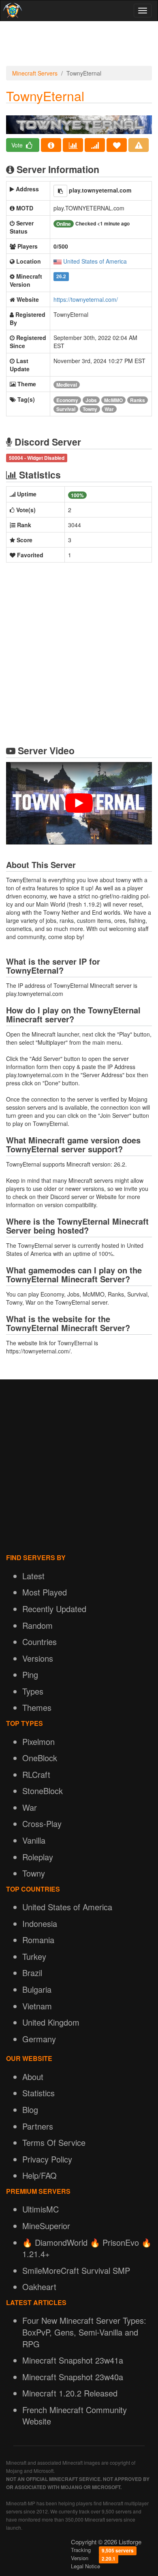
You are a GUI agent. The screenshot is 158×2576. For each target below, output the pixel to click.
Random (37, 1625)
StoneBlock (43, 1791)
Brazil (32, 1973)
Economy (67, 400)
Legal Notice (85, 2566)
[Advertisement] (79, 45)
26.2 (61, 277)
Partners (38, 2126)
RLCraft (36, 1774)
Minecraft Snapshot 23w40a (73, 2377)
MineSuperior (46, 2226)
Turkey (34, 1956)
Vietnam (37, 2006)
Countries (39, 1642)
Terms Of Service (54, 2142)
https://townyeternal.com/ (86, 299)
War (109, 409)
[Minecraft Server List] (12, 11)
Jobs (91, 400)
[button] (60, 191)
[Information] (51, 145)
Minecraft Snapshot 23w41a (73, 2360)
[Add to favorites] (117, 145)
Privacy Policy (47, 2159)
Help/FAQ (39, 2175)
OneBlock (40, 1758)
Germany (39, 2039)
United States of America (95, 261)
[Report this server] (139, 145)
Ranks (138, 400)
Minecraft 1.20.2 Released (70, 2393)
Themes (37, 1707)
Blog (30, 2110)
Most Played (45, 1592)
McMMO (113, 400)
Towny (90, 409)
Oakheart (39, 2287)
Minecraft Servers (35, 73)
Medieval (67, 385)
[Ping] (95, 145)
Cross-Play (42, 1824)
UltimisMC (41, 2209)
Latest (33, 1576)
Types (33, 1691)
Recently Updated (54, 1609)
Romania (38, 1940)
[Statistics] (73, 145)
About (33, 2077)
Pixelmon (38, 1742)
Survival (66, 409)
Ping (30, 1674)
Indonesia (40, 1923)
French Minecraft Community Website (75, 2416)
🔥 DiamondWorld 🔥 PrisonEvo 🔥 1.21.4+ (87, 2248)
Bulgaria (37, 1989)
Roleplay (38, 1857)
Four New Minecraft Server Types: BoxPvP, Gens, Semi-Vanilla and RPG (84, 2332)
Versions (38, 1658)
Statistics (38, 2093)
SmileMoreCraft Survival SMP (76, 2270)
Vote (18, 145)
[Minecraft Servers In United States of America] (58, 261)
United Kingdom (51, 2022)
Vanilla (34, 1840)
